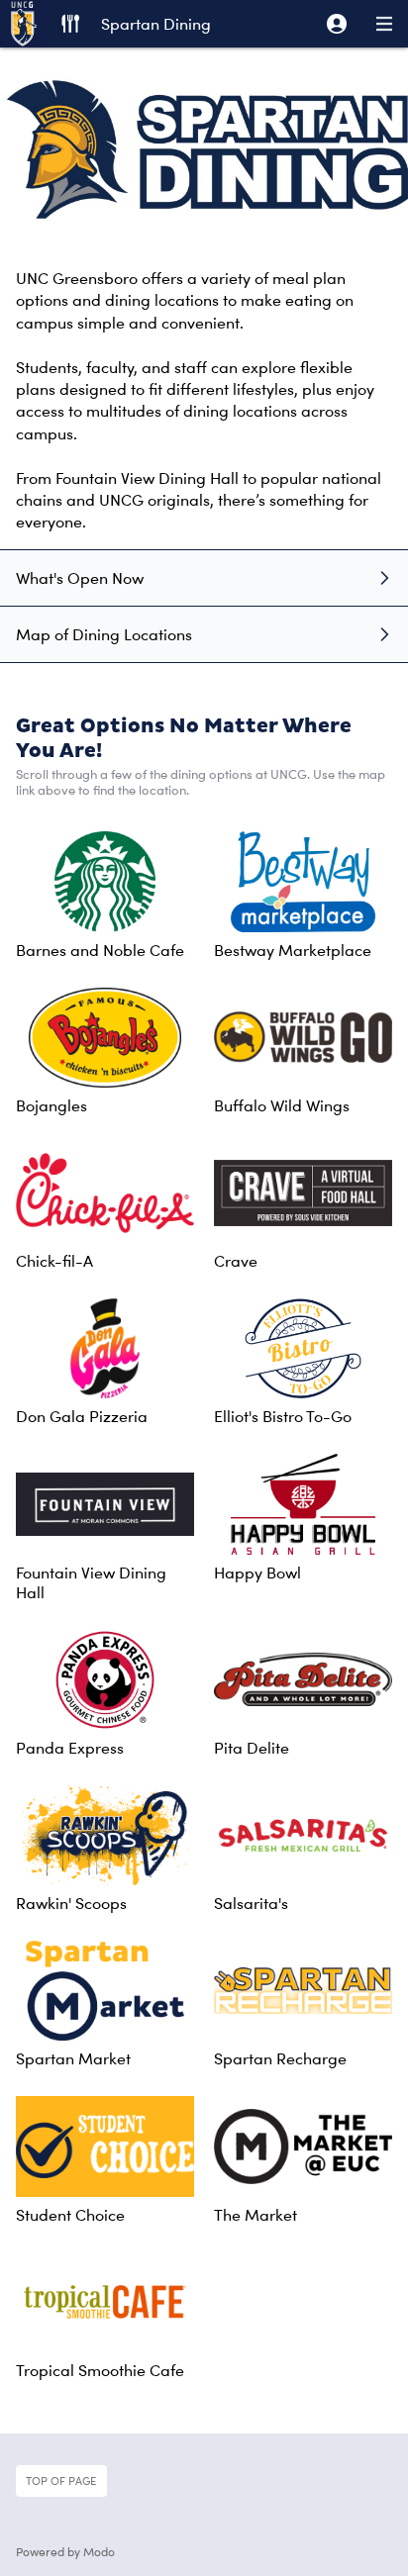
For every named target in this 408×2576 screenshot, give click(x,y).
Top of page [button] (61, 2481)
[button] (337, 24)
